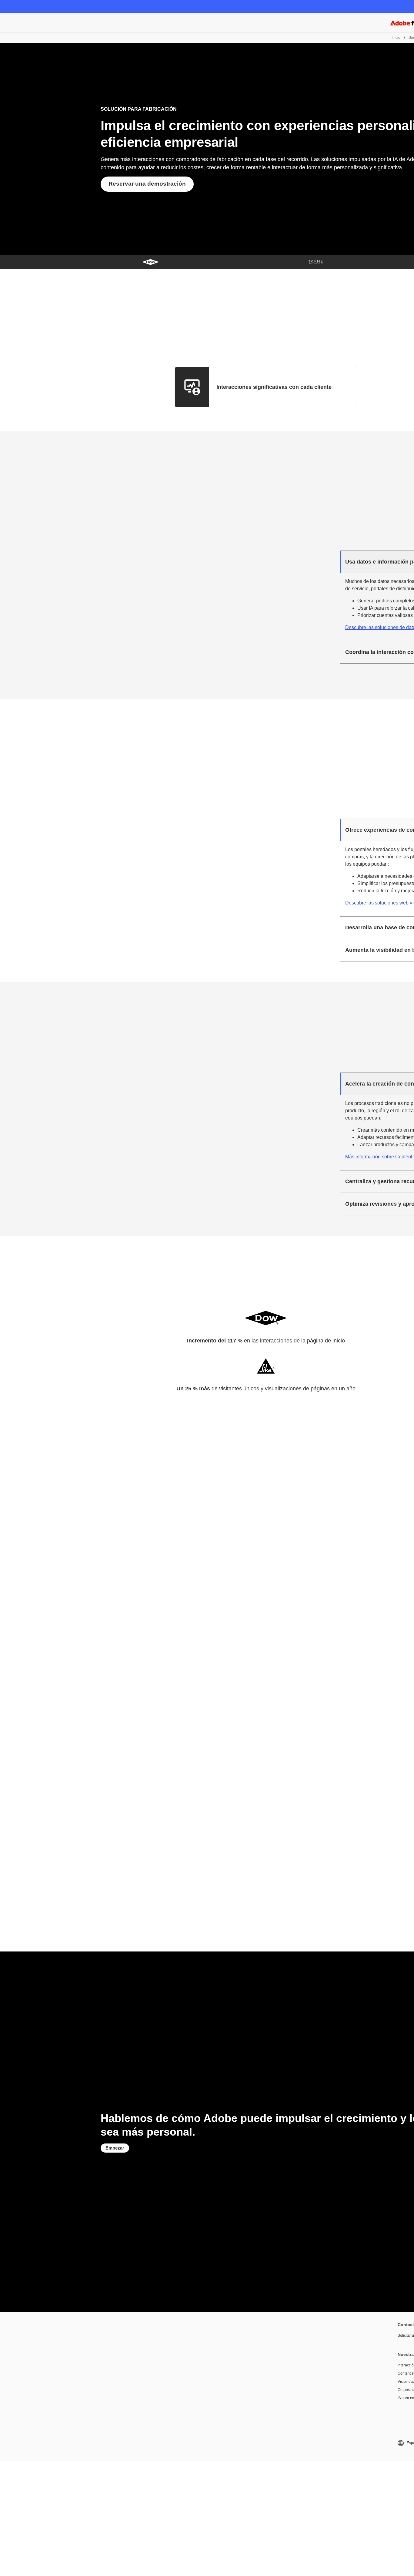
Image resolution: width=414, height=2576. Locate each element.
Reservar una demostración (147, 184)
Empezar (115, 2148)
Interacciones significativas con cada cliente (274, 387)
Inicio (396, 38)
